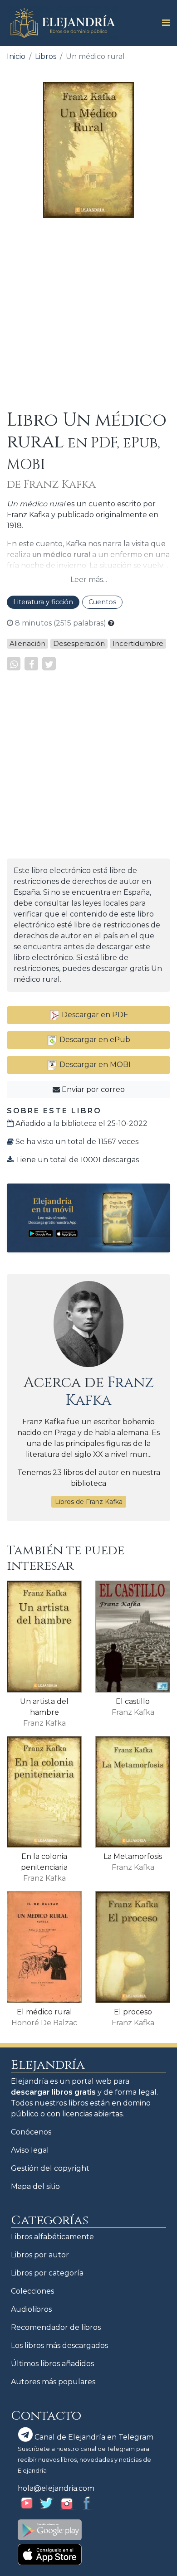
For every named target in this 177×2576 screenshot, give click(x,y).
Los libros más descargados (59, 2346)
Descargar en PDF (94, 1015)
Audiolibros (31, 2309)
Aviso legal (30, 2150)
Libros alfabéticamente (52, 2237)
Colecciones (32, 2291)
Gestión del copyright (50, 2168)
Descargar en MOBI (94, 1065)
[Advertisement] (88, 314)
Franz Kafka (110, 1391)
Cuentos (102, 602)
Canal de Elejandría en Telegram (93, 2437)
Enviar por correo (92, 1089)
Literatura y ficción (43, 602)
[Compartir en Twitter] (49, 664)
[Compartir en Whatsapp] (14, 664)
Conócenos (31, 2132)
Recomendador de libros (56, 2327)
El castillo (133, 1701)
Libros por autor (40, 2255)
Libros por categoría (47, 2273)
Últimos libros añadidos (52, 2364)
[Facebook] (31, 664)
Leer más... (89, 580)
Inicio (16, 56)
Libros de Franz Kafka (89, 1502)
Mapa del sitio (35, 2186)
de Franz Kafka (51, 485)
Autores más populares (53, 2382)
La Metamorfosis (133, 1856)
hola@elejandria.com (56, 2488)
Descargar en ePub (94, 1040)
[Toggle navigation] (163, 23)
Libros (46, 56)
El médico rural (44, 2012)
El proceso (133, 2012)
